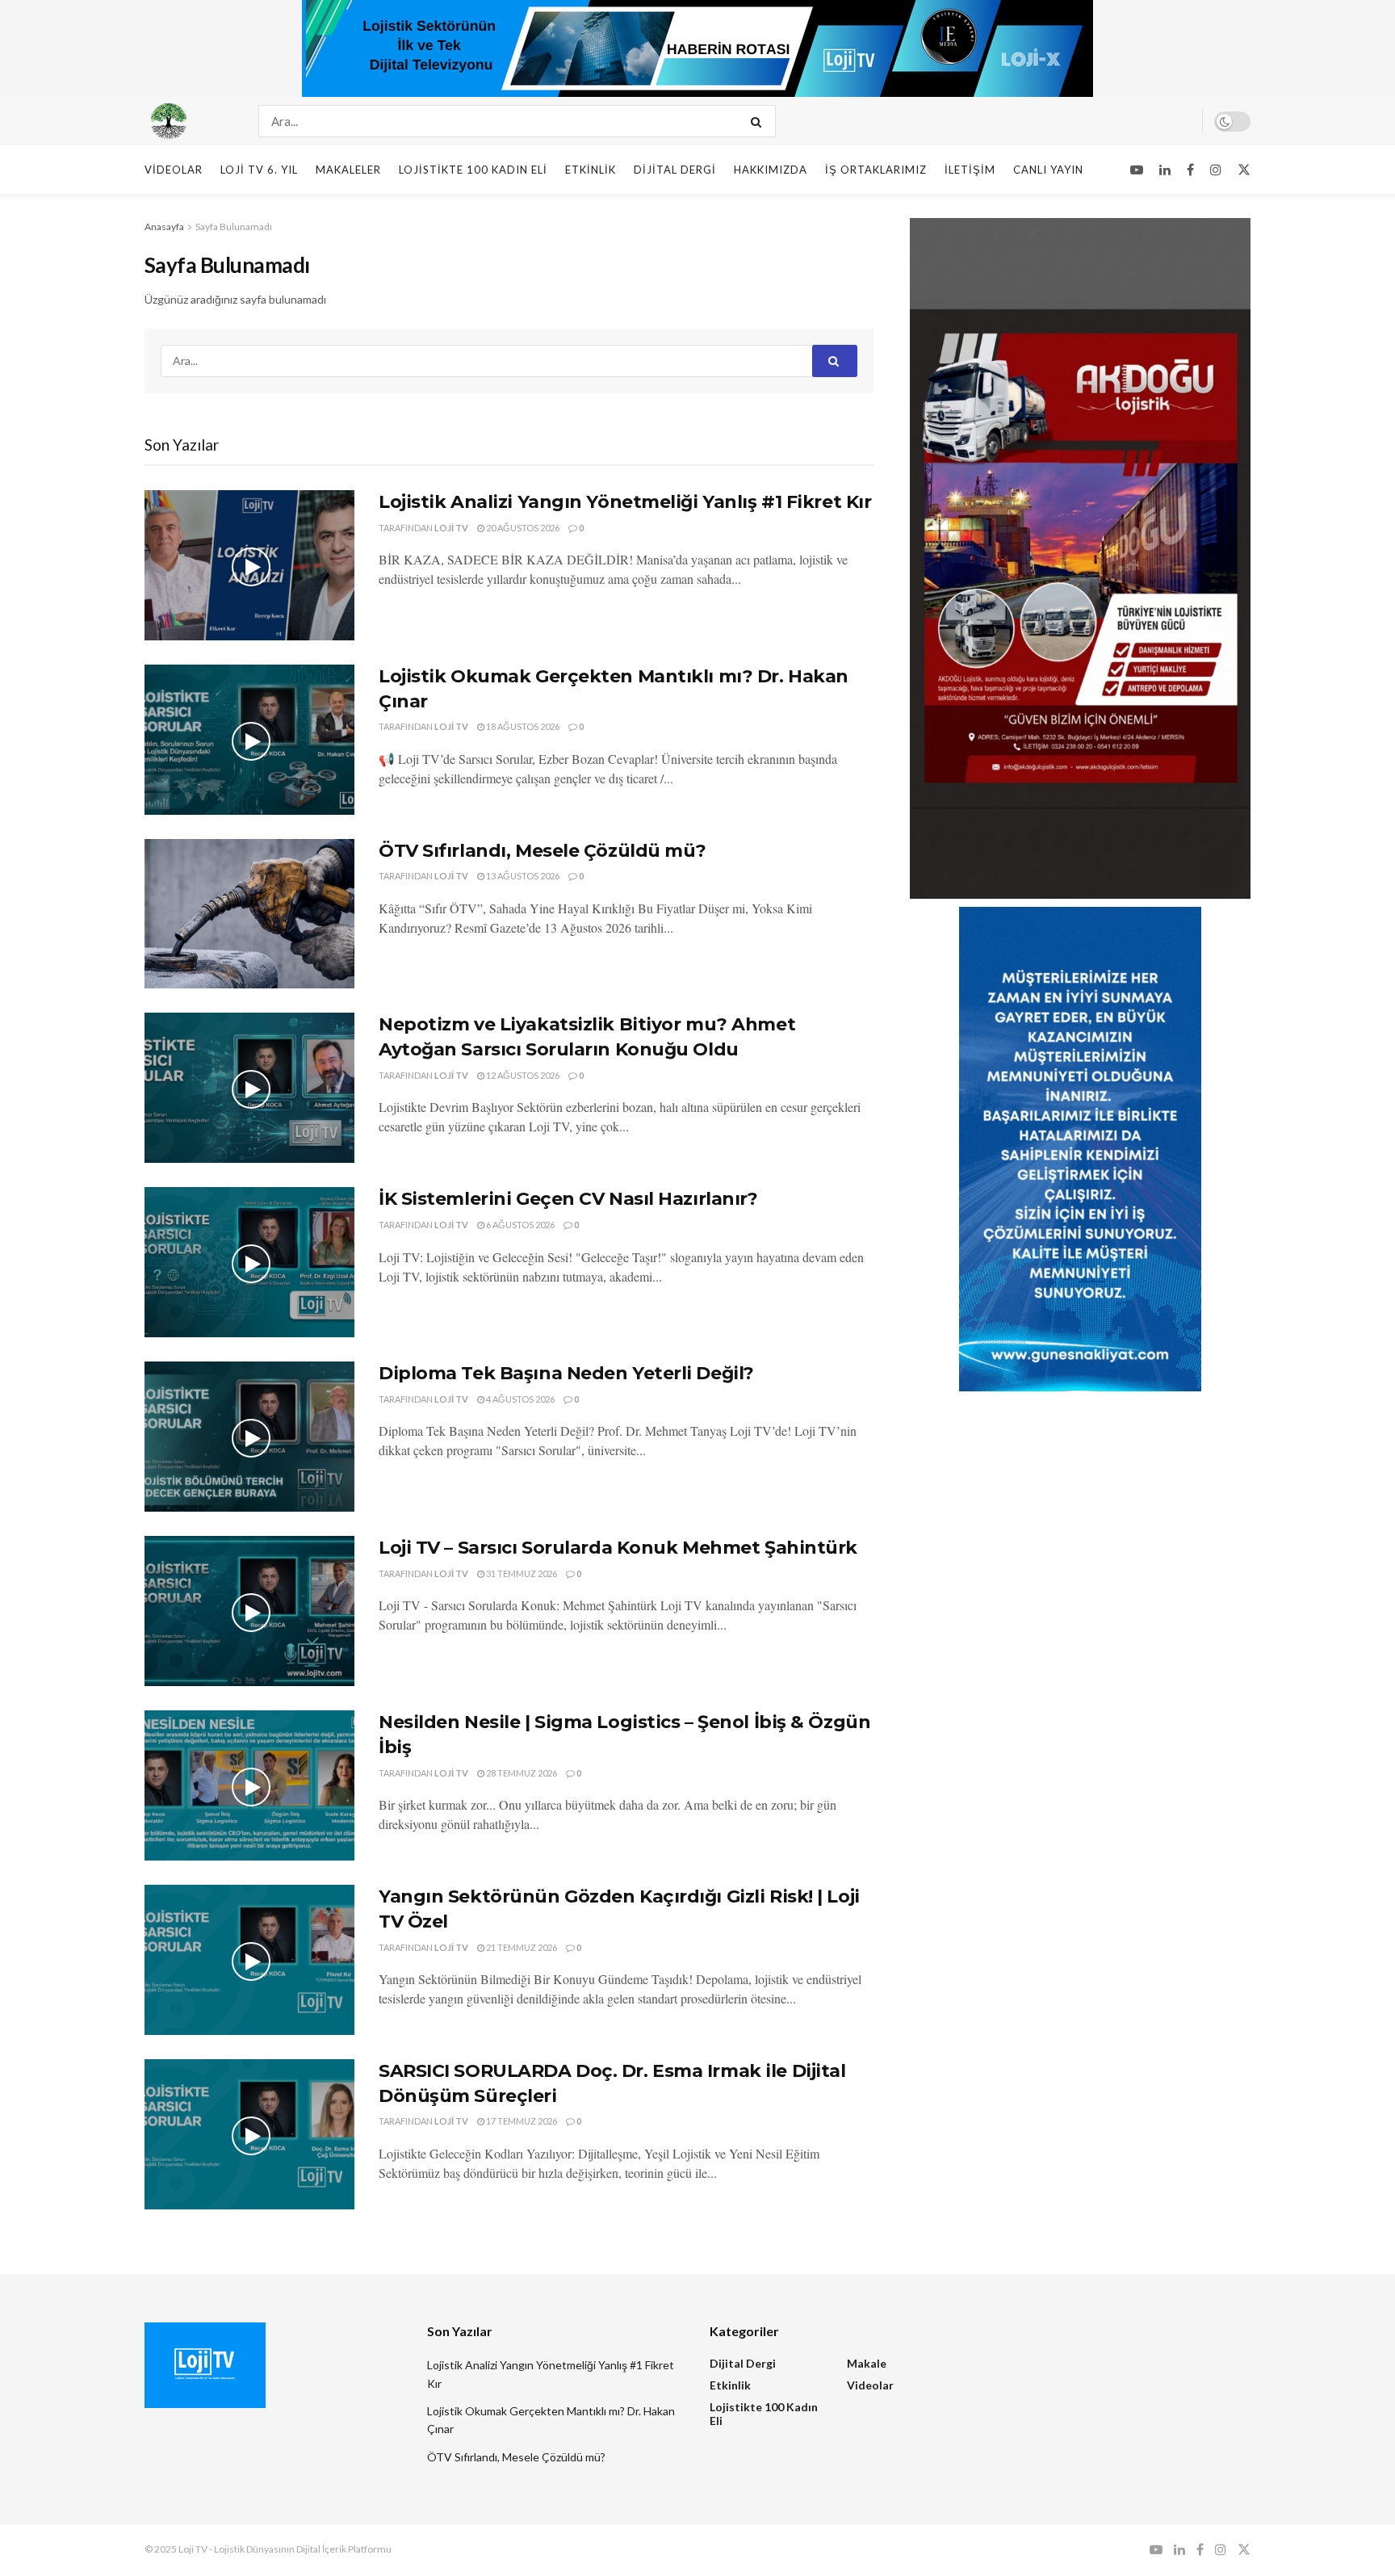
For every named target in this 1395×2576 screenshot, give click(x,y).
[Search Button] (759, 121)
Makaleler (348, 170)
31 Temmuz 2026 (521, 1573)
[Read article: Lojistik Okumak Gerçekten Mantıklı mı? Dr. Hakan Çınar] (249, 740)
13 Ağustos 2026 (522, 876)
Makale (867, 2363)
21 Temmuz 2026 (521, 1947)
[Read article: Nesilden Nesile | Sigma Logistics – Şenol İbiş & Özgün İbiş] (249, 1785)
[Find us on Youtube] (1137, 170)
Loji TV (451, 528)
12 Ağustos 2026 (522, 1075)
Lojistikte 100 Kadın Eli (473, 170)
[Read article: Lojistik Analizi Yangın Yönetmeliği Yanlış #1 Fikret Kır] (249, 565)
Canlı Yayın (1048, 170)
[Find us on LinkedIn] (1165, 170)
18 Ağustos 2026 (522, 726)
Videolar (174, 170)
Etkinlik (591, 170)
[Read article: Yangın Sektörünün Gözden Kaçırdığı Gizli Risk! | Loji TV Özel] (249, 1960)
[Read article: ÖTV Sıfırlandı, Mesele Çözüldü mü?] (249, 914)
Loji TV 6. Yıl (259, 170)
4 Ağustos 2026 (519, 1399)
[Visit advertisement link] (697, 48)
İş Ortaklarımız (876, 170)
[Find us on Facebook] (1190, 170)
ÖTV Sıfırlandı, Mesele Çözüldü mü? (542, 851)
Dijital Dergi (675, 170)
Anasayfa (164, 227)
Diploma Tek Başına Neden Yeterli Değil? (566, 1373)
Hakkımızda (771, 170)
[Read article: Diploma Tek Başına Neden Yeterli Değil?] (249, 1437)
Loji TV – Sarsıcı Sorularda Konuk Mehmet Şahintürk (618, 1548)
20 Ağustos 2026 (522, 528)
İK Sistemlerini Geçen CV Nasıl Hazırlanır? (568, 1199)
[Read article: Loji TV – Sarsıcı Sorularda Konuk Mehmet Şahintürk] (249, 1611)
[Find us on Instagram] (1216, 170)
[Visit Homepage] (187, 121)
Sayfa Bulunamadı (234, 227)
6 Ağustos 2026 (519, 1225)
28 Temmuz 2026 (521, 1773)
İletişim (970, 170)
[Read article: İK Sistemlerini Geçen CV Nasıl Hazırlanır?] (249, 1262)
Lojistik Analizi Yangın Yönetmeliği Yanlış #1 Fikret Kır (625, 502)
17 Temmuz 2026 (521, 2121)
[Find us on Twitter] (1244, 170)
